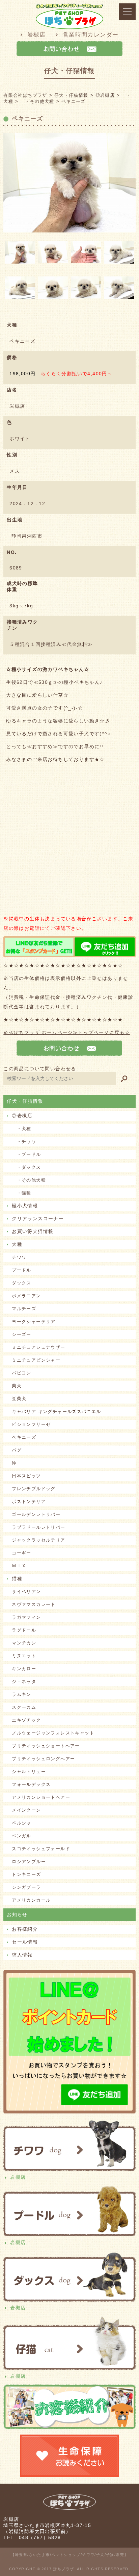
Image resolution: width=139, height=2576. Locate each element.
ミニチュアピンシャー (36, 1360)
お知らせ (17, 1914)
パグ (17, 1450)
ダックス (22, 1283)
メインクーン (26, 1810)
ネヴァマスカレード (34, 1604)
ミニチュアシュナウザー (38, 1347)
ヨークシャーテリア (34, 1321)
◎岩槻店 (22, 1116)
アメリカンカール (31, 1900)
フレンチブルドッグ (34, 1489)
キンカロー (24, 1669)
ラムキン (22, 1694)
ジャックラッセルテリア (38, 1540)
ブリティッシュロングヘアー (43, 1759)
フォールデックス (31, 1784)
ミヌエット (24, 1656)
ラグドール (24, 1630)
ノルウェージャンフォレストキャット (53, 1733)
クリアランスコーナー (38, 1218)
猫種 (17, 1578)
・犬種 (22, 1129)
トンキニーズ (26, 1874)
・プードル (26, 1154)
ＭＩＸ (19, 1566)
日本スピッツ (26, 1476)
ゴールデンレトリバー (36, 1514)
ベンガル (22, 1836)
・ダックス (26, 1167)
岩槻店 (37, 35)
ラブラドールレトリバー (38, 1527)
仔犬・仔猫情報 (25, 1101)
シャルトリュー (29, 1772)
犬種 (17, 1244)
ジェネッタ (24, 1682)
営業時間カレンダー (91, 35)
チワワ (19, 1257)
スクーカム (24, 1707)
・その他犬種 (29, 1180)
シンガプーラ (26, 1887)
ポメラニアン (26, 1296)
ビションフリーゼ (31, 1424)
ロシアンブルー (29, 1862)
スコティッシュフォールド (41, 1849)
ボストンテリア (29, 1502)
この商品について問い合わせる (40, 1069)
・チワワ (24, 1141)
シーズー (22, 1334)
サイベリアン (26, 1592)
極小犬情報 (25, 1206)
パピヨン (22, 1373)
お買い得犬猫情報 (33, 1231)
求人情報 (22, 1955)
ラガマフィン (26, 1617)
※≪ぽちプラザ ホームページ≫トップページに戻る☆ (67, 1032)
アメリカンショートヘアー (41, 1797)
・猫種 (22, 1193)
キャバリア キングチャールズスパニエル (57, 1412)
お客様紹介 (25, 1929)
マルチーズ (24, 1309)
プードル (22, 1270)
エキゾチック (26, 1720)
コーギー (22, 1553)
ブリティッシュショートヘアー (46, 1746)
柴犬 (17, 1386)
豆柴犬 (19, 1399)
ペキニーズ (24, 1437)
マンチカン (24, 1643)
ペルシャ (22, 1823)
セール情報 (25, 1942)
